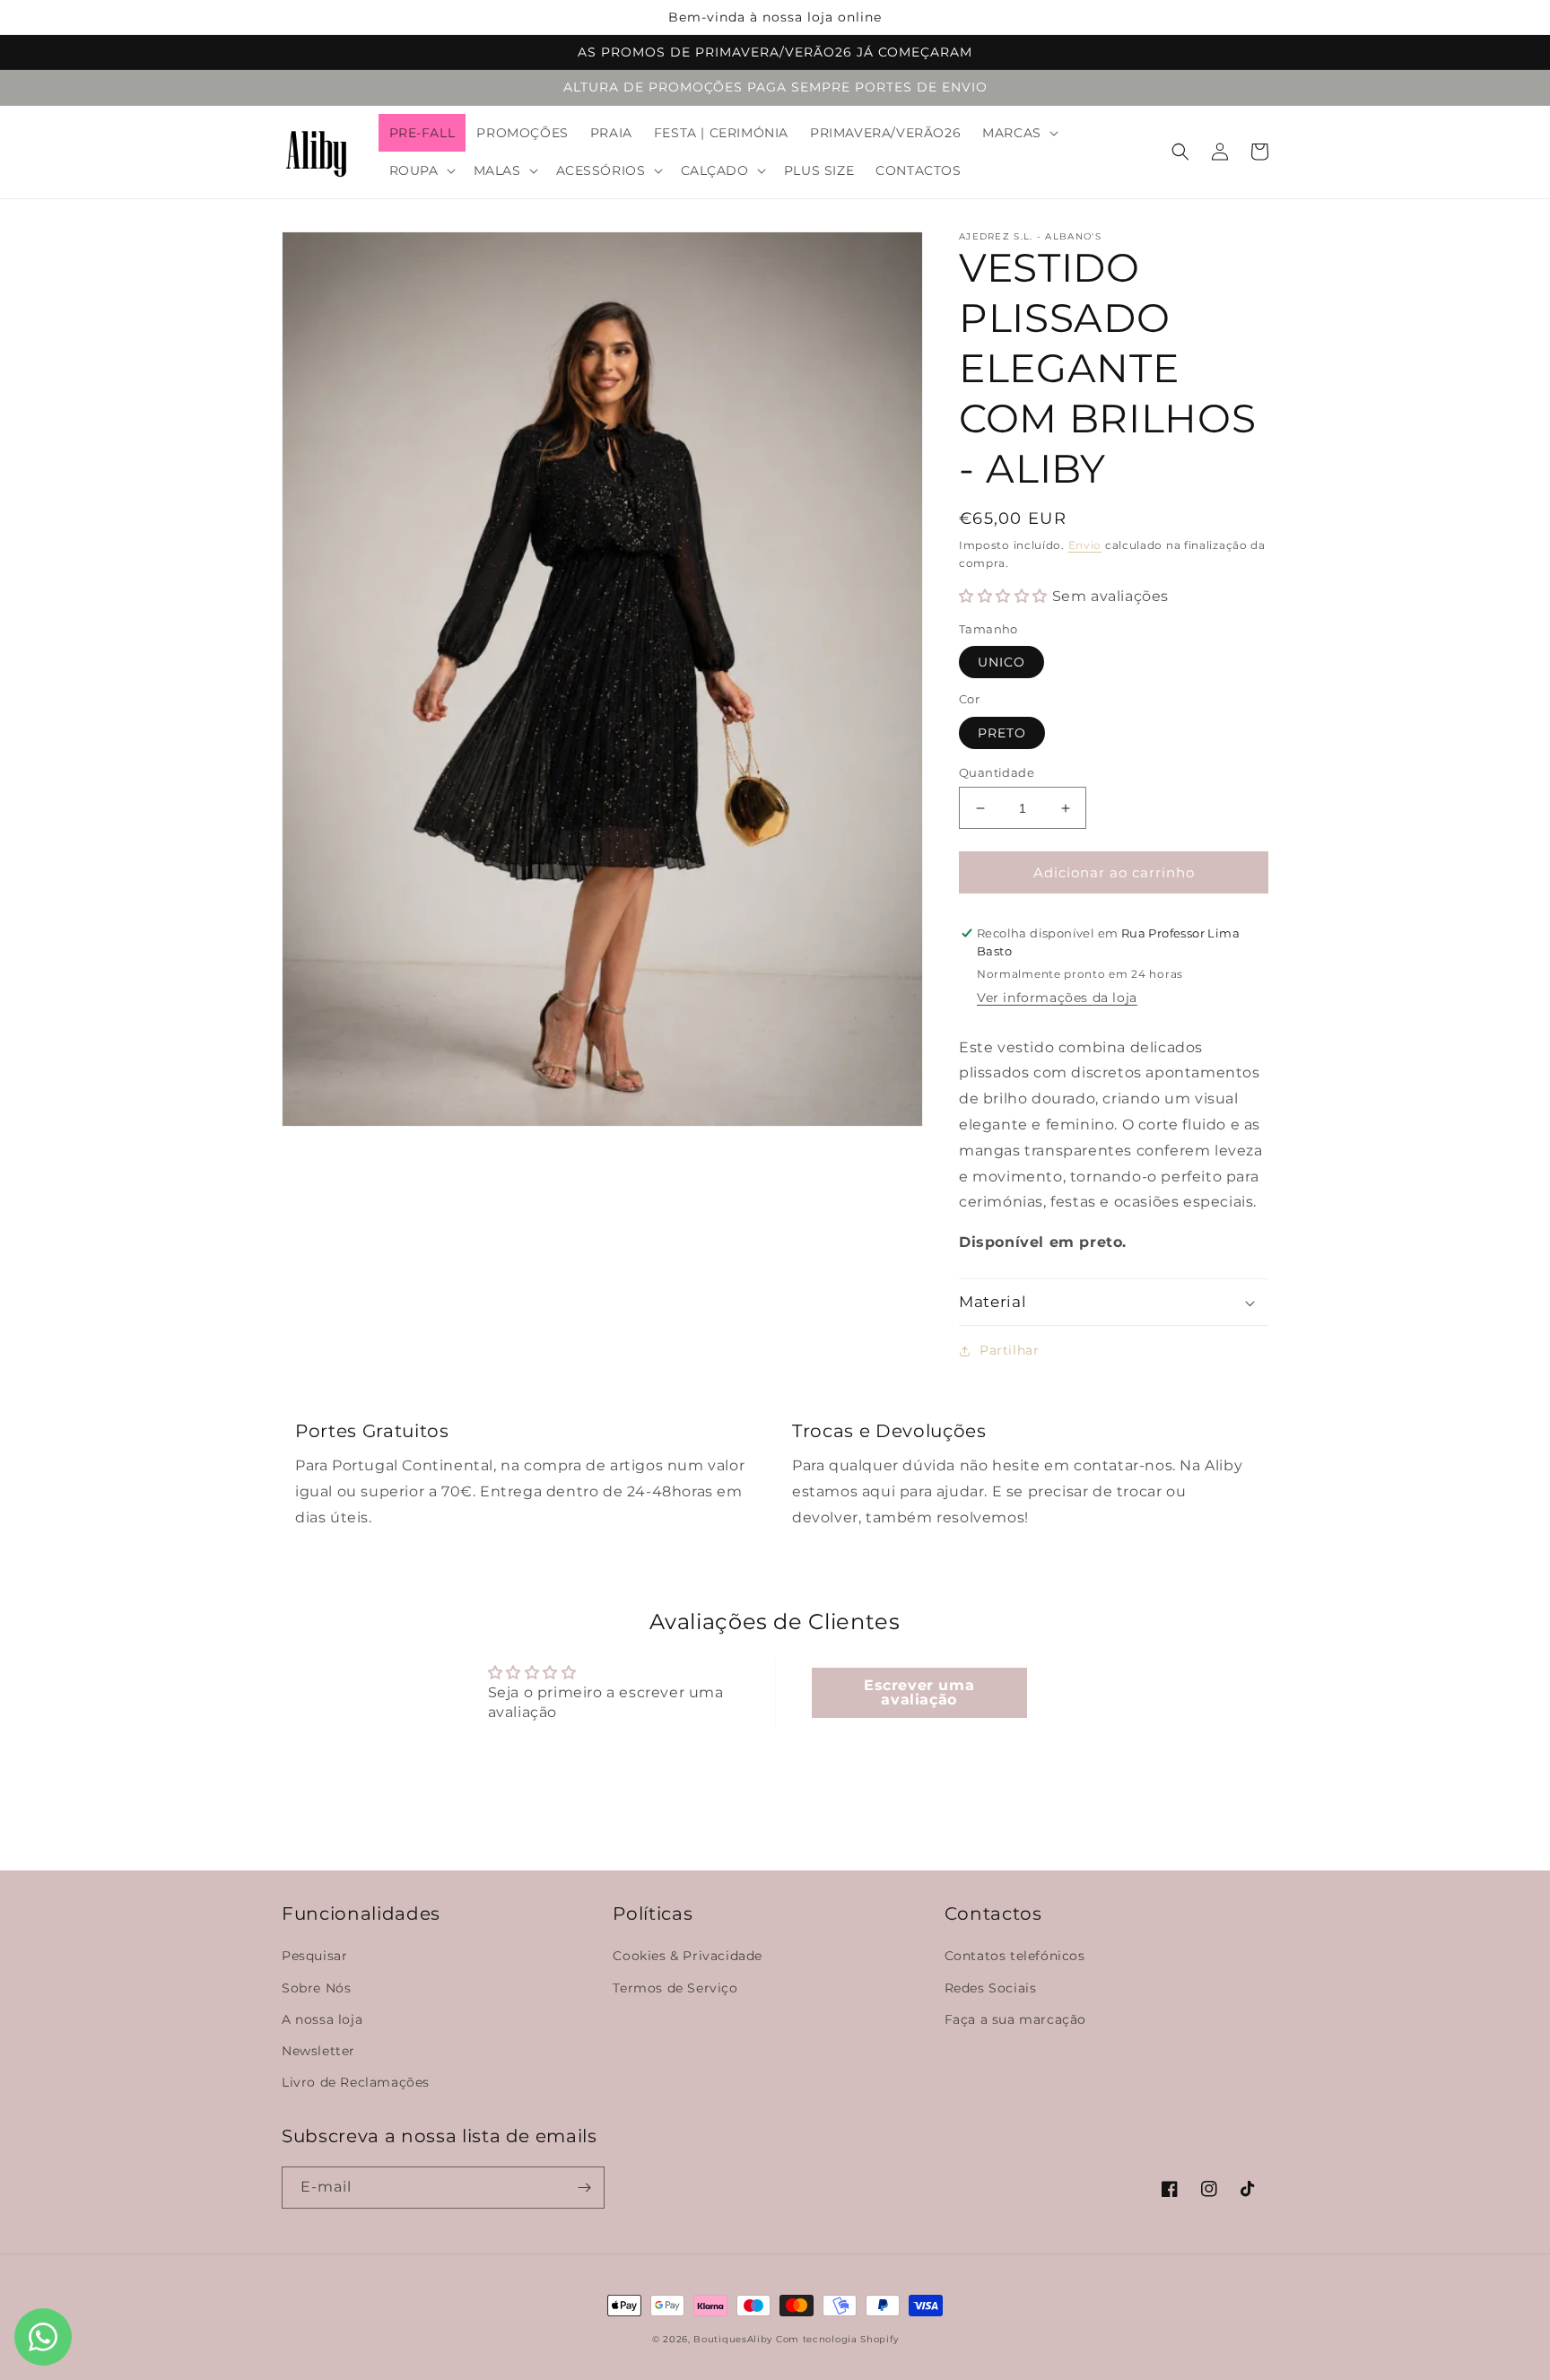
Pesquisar (314, 1956)
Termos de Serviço (675, 1988)
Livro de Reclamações (356, 2082)
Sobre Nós (316, 1988)
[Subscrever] (584, 2188)
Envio (1085, 545)
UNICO (1001, 662)
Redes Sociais (991, 1988)
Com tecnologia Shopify (837, 2339)
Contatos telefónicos (1015, 1956)
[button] (1019, 133)
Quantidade (997, 772)
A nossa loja (322, 2019)
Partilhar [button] (1009, 1350)
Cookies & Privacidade (688, 1956)
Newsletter (318, 2051)
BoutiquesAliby (733, 2339)
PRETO (1002, 733)
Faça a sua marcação (1015, 2019)
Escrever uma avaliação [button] (919, 1692)
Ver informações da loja (1057, 998)
